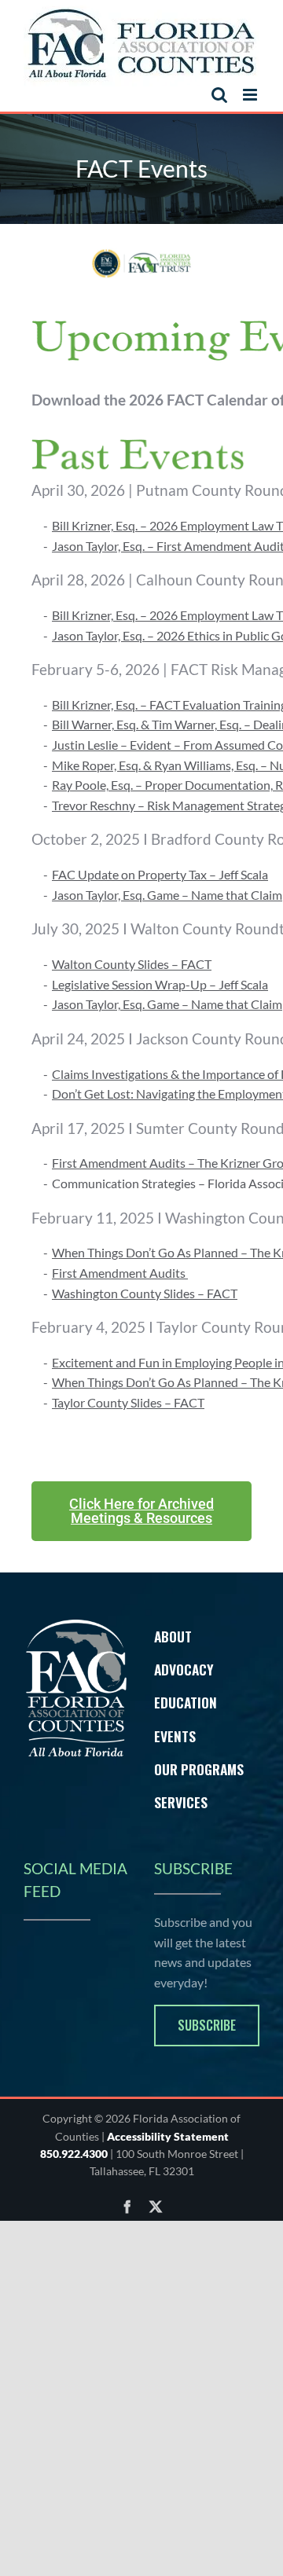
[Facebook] (127, 2207)
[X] (156, 2207)
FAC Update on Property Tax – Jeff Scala (160, 874)
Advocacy (184, 1669)
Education (186, 1702)
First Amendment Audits (120, 1273)
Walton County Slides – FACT (132, 964)
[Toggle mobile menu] (251, 95)
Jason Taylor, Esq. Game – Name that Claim (167, 895)
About (173, 1636)
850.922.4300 (74, 2154)
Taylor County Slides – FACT (128, 1402)
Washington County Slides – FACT (145, 1293)
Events (175, 1736)
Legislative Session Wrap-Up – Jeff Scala (160, 984)
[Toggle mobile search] (219, 95)
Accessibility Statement (168, 2136)
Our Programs (199, 1769)
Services (181, 1802)
